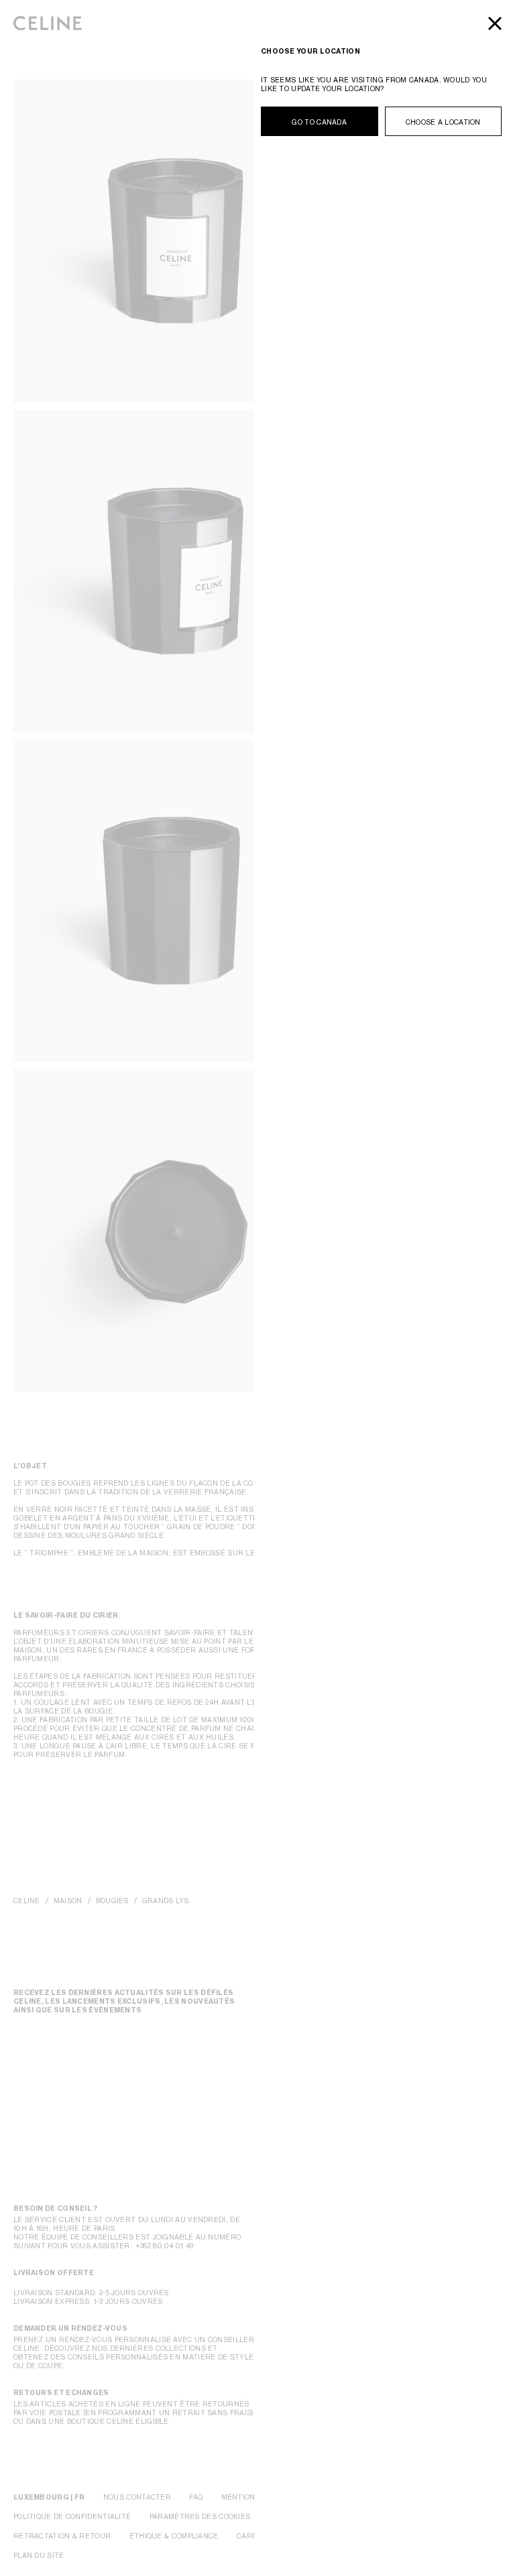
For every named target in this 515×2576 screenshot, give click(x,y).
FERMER (495, 23)
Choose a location (443, 122)
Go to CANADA (319, 122)
